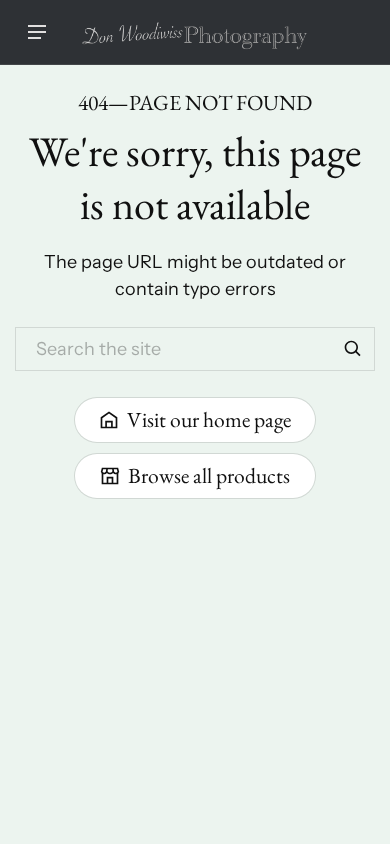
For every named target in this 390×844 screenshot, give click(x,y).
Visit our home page (209, 419)
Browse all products (209, 475)
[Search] (353, 349)
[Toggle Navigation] (37, 32)
